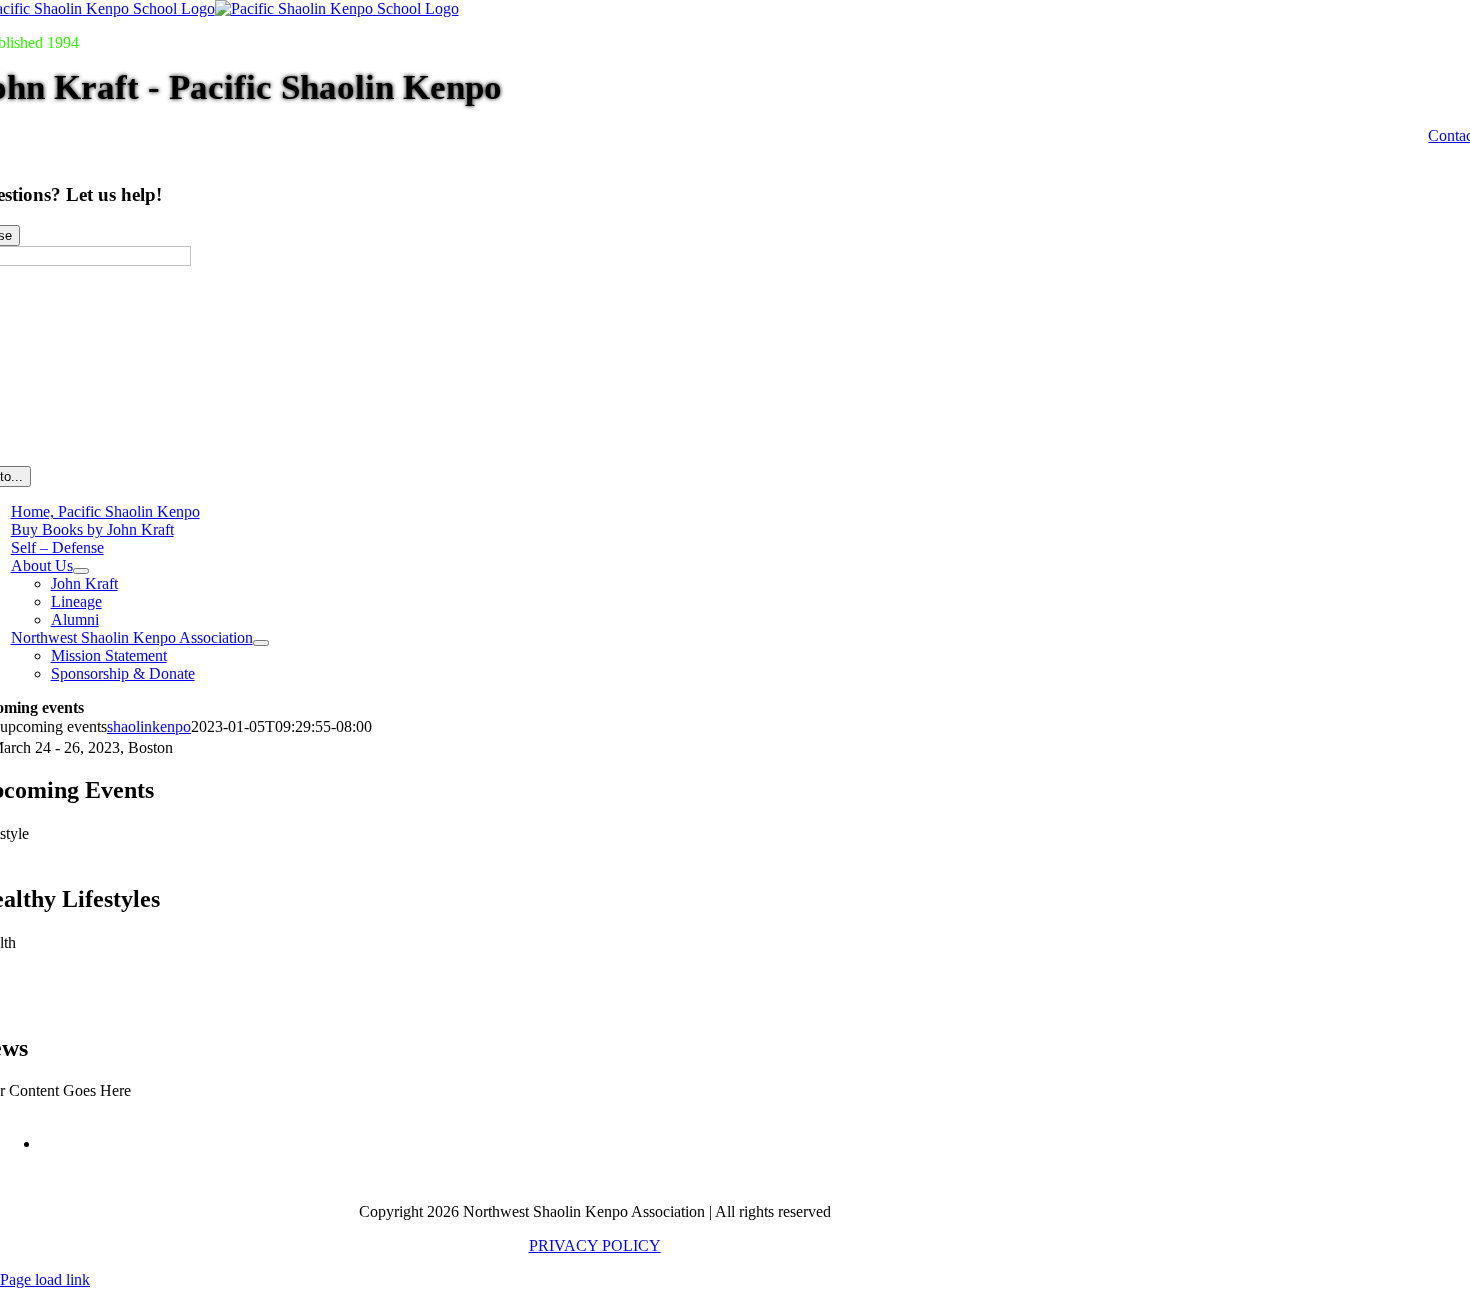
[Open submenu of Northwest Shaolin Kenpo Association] (261, 643)
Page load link (45, 1279)
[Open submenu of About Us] (81, 571)
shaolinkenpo (149, 726)
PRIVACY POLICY (595, 1245)
